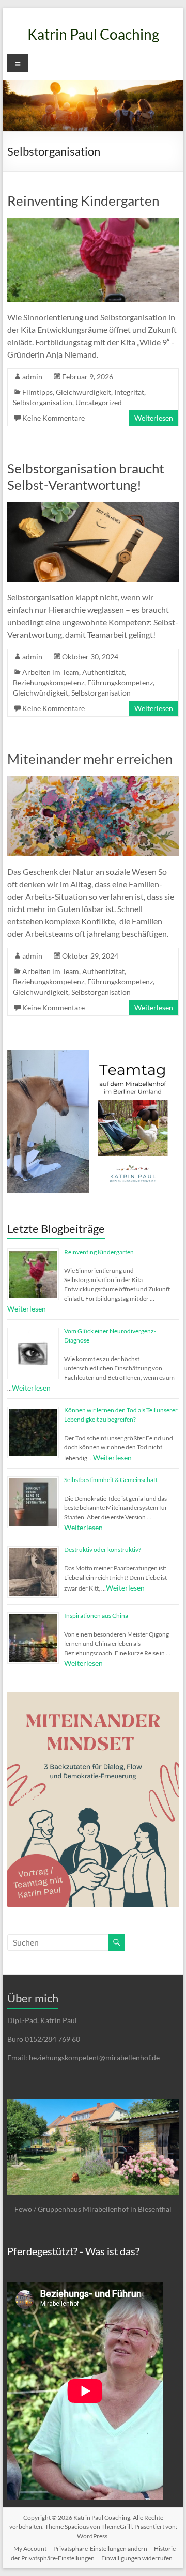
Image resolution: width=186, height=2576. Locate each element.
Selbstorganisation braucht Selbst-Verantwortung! (86, 476)
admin (32, 376)
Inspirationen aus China (96, 1616)
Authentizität (103, 672)
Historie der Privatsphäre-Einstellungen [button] (93, 2553)
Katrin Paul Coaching (93, 34)
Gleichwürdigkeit (83, 392)
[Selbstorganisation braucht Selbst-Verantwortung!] (93, 507)
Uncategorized (99, 402)
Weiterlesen (154, 418)
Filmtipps (37, 392)
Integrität (129, 392)
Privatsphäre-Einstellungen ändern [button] (100, 2548)
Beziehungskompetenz (49, 682)
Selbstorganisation (43, 402)
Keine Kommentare (53, 418)
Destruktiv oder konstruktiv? (103, 1549)
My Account (30, 2548)
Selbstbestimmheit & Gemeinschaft (111, 1480)
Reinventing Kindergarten (83, 200)
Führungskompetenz (120, 682)
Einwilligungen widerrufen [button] (137, 2558)
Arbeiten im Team (51, 672)
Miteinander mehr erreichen (90, 759)
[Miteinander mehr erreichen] (93, 781)
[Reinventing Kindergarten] (93, 223)
